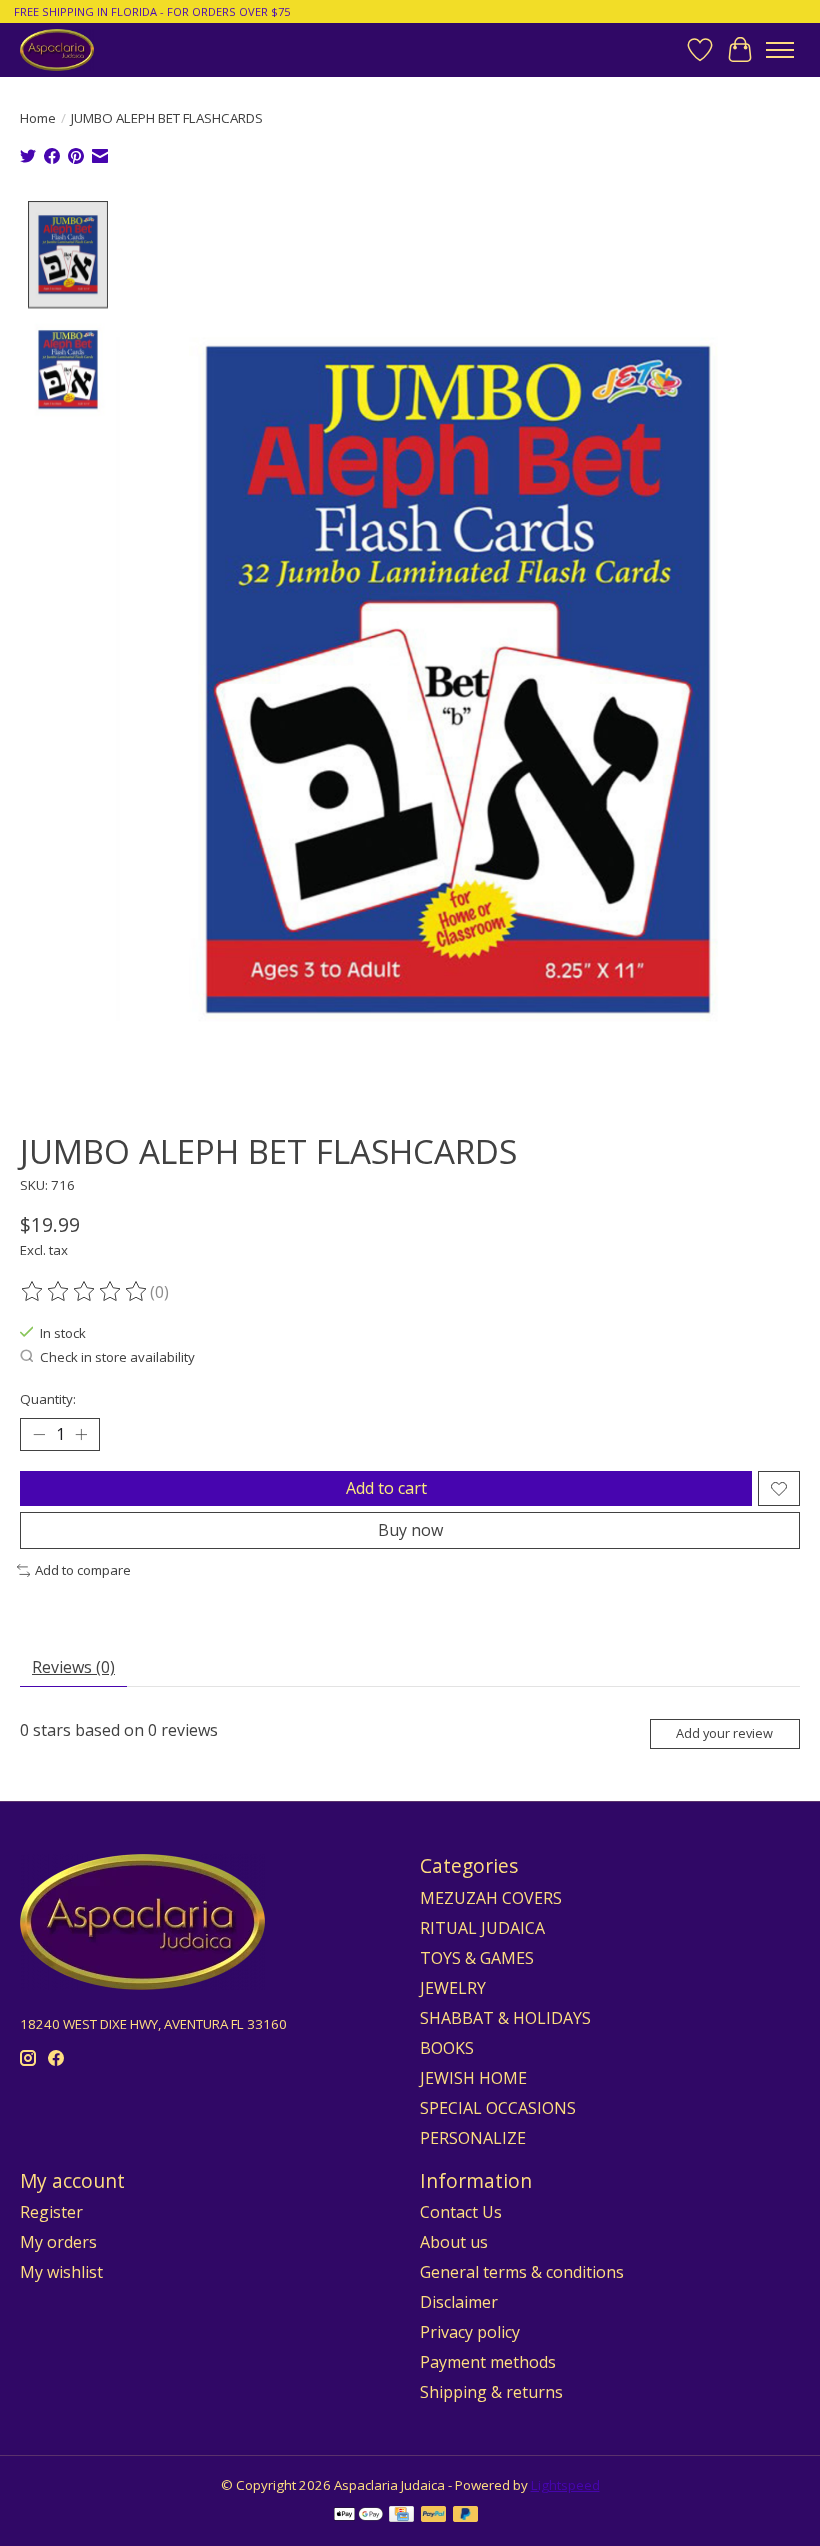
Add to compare (83, 1570)
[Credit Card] (401, 2516)
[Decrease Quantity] (39, 1435)
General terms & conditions (522, 2272)
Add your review (724, 1733)
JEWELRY (453, 1988)
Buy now (410, 1530)
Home (38, 118)
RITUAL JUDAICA (482, 1928)
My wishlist (61, 2272)
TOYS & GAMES (477, 1958)
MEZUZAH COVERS (491, 1898)
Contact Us (461, 2212)
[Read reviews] (85, 1292)
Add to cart (386, 1488)
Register (51, 2212)
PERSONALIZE (473, 2138)
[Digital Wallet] (358, 2516)
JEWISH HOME (473, 2078)
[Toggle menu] (780, 50)
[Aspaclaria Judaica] (57, 49)
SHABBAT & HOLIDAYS (505, 2018)
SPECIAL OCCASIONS (498, 2108)
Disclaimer (459, 2302)
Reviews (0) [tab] (73, 1667)
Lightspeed (565, 2485)
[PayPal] (434, 2516)
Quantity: (48, 1399)
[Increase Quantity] (81, 1435)
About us (454, 2242)
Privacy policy (470, 2332)
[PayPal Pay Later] (466, 2516)
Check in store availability (117, 1357)
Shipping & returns (491, 2392)
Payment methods (488, 2362)
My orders (58, 2242)
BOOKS (447, 2048)
